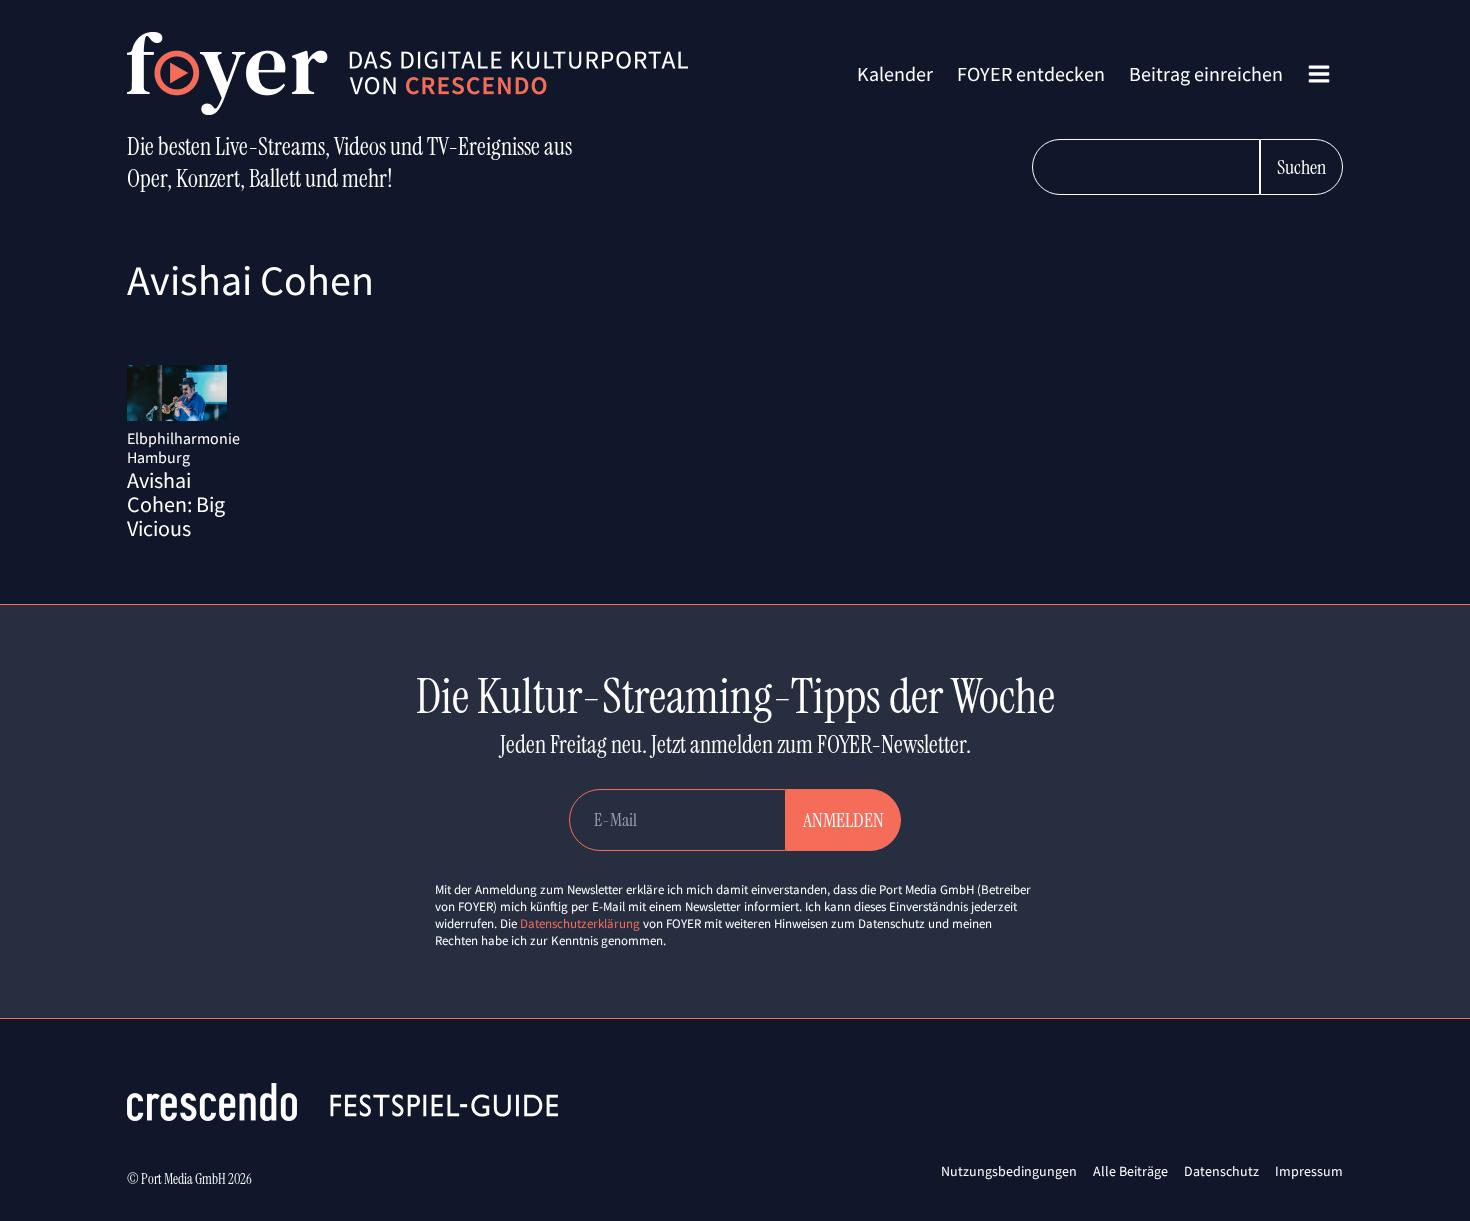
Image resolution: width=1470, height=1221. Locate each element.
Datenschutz (1221, 1171)
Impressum (1309, 1171)
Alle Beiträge (1130, 1171)
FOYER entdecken (1031, 73)
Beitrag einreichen (1206, 73)
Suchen (1301, 167)
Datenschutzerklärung (580, 923)
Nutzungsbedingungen (1009, 1171)
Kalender (895, 73)
